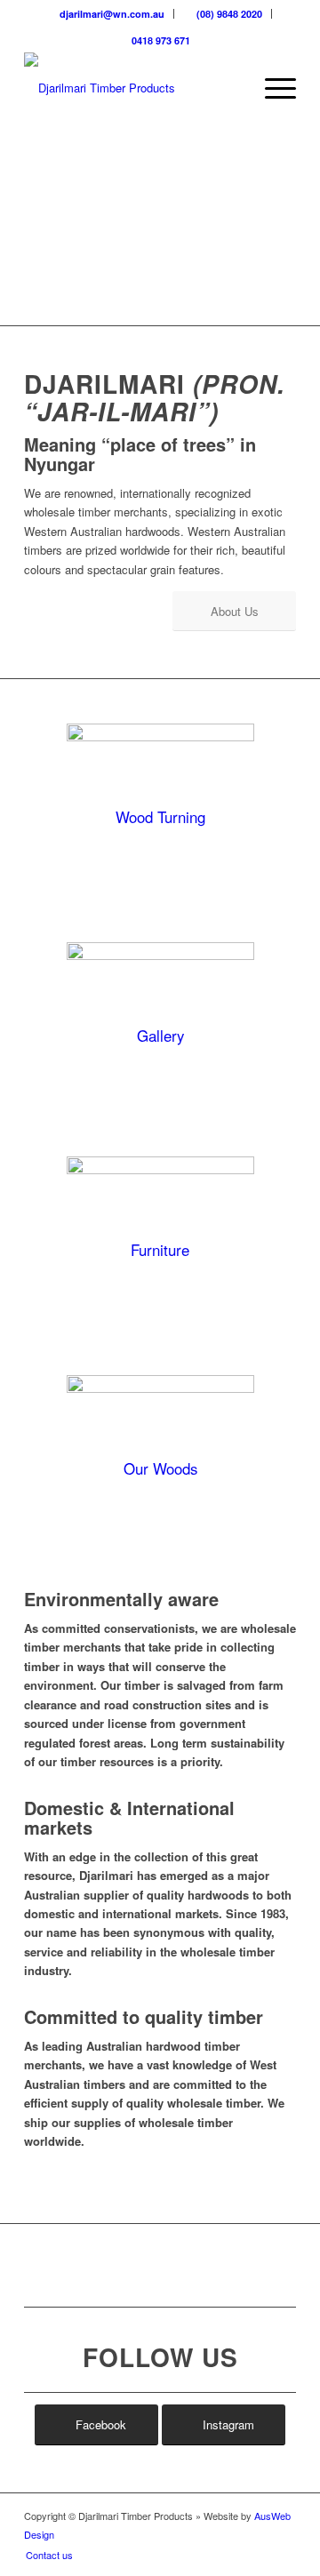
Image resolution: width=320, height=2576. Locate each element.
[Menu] (272, 88)
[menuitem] (107, 14)
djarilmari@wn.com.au (111, 14)
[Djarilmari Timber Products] (133, 88)
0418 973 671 (160, 40)
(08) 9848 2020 (228, 14)
